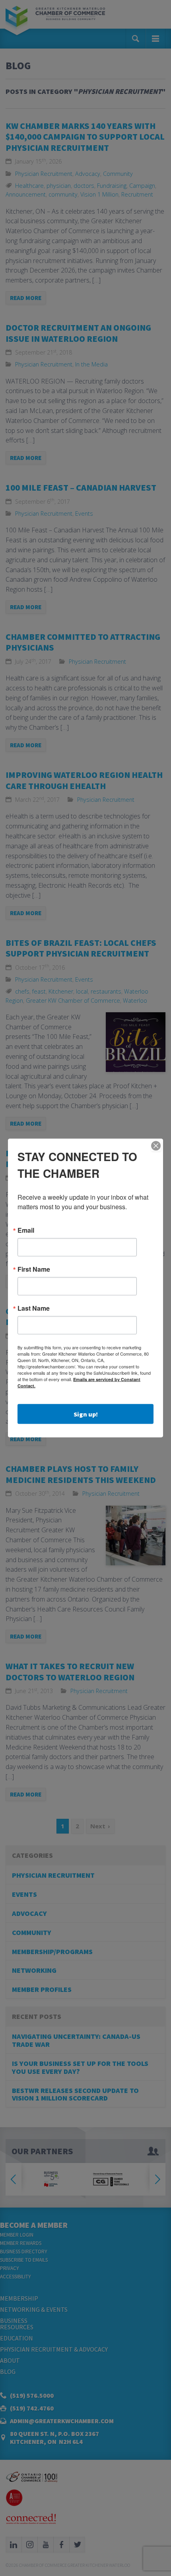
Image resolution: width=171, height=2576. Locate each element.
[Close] (156, 1146)
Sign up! (86, 1414)
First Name (34, 1269)
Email (26, 1230)
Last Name (34, 1308)
